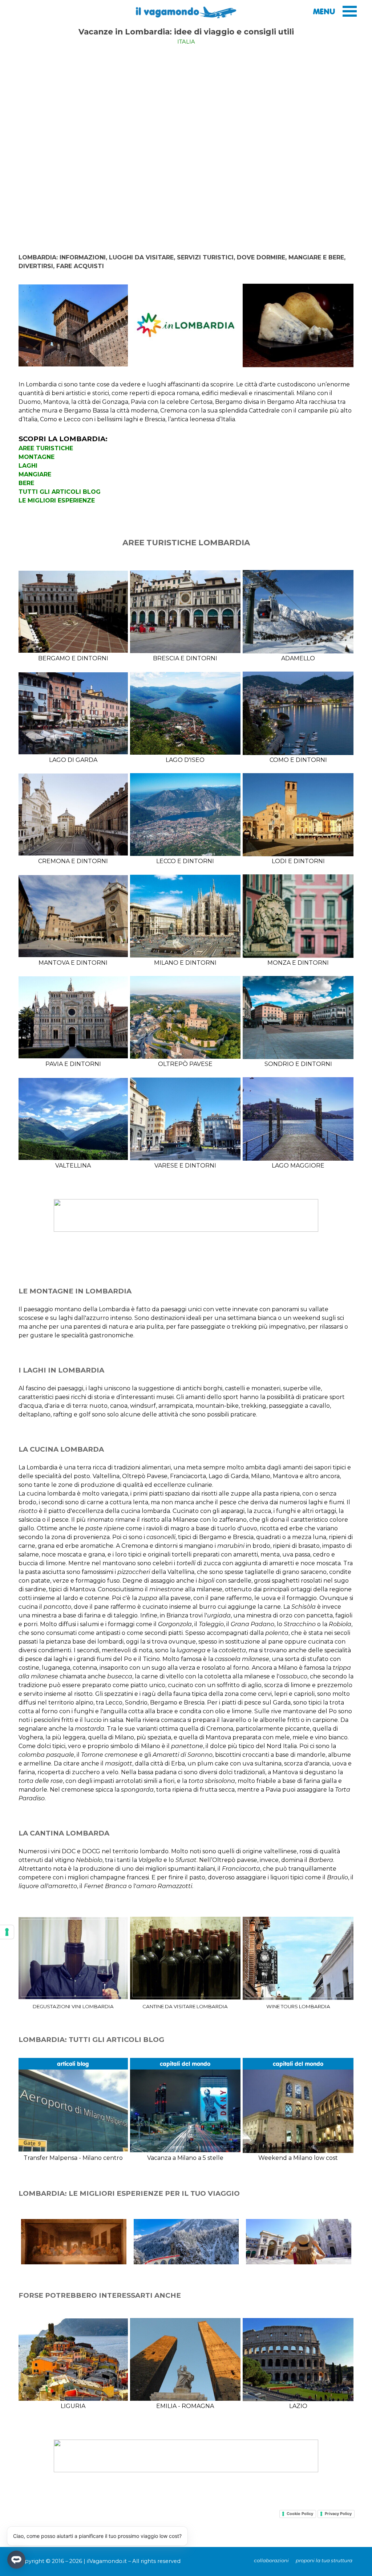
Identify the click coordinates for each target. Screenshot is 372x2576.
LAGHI (28, 466)
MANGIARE (35, 474)
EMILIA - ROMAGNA (185, 2406)
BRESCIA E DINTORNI (185, 658)
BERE (26, 483)
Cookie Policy (300, 2514)
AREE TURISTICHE (46, 448)
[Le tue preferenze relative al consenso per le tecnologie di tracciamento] (7, 1932)
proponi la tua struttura (324, 2560)
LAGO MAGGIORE (298, 1166)
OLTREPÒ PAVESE (185, 1064)
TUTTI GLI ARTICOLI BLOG (60, 492)
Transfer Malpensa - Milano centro (73, 2158)
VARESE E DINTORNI (185, 1166)
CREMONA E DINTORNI (73, 861)
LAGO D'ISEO (185, 760)
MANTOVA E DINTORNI (73, 963)
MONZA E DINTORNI (298, 963)
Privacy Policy (338, 2514)
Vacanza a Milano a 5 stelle (185, 2158)
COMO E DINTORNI (298, 760)
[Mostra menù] (350, 11)
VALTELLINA (73, 1166)
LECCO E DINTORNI (185, 861)
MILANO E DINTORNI (185, 963)
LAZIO (298, 2406)
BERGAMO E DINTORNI (73, 658)
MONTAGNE (37, 457)
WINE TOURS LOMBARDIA (298, 2006)
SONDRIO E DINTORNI (298, 1064)
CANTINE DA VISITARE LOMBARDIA (185, 2006)
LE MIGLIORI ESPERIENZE (57, 501)
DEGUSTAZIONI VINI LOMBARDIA (73, 2006)
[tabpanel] (186, 36)
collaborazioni (271, 2560)
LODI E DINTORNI (298, 861)
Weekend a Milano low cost (298, 2158)
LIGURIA (73, 2406)
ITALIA (186, 42)
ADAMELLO (298, 658)
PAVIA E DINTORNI (73, 1064)
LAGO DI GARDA (73, 760)
